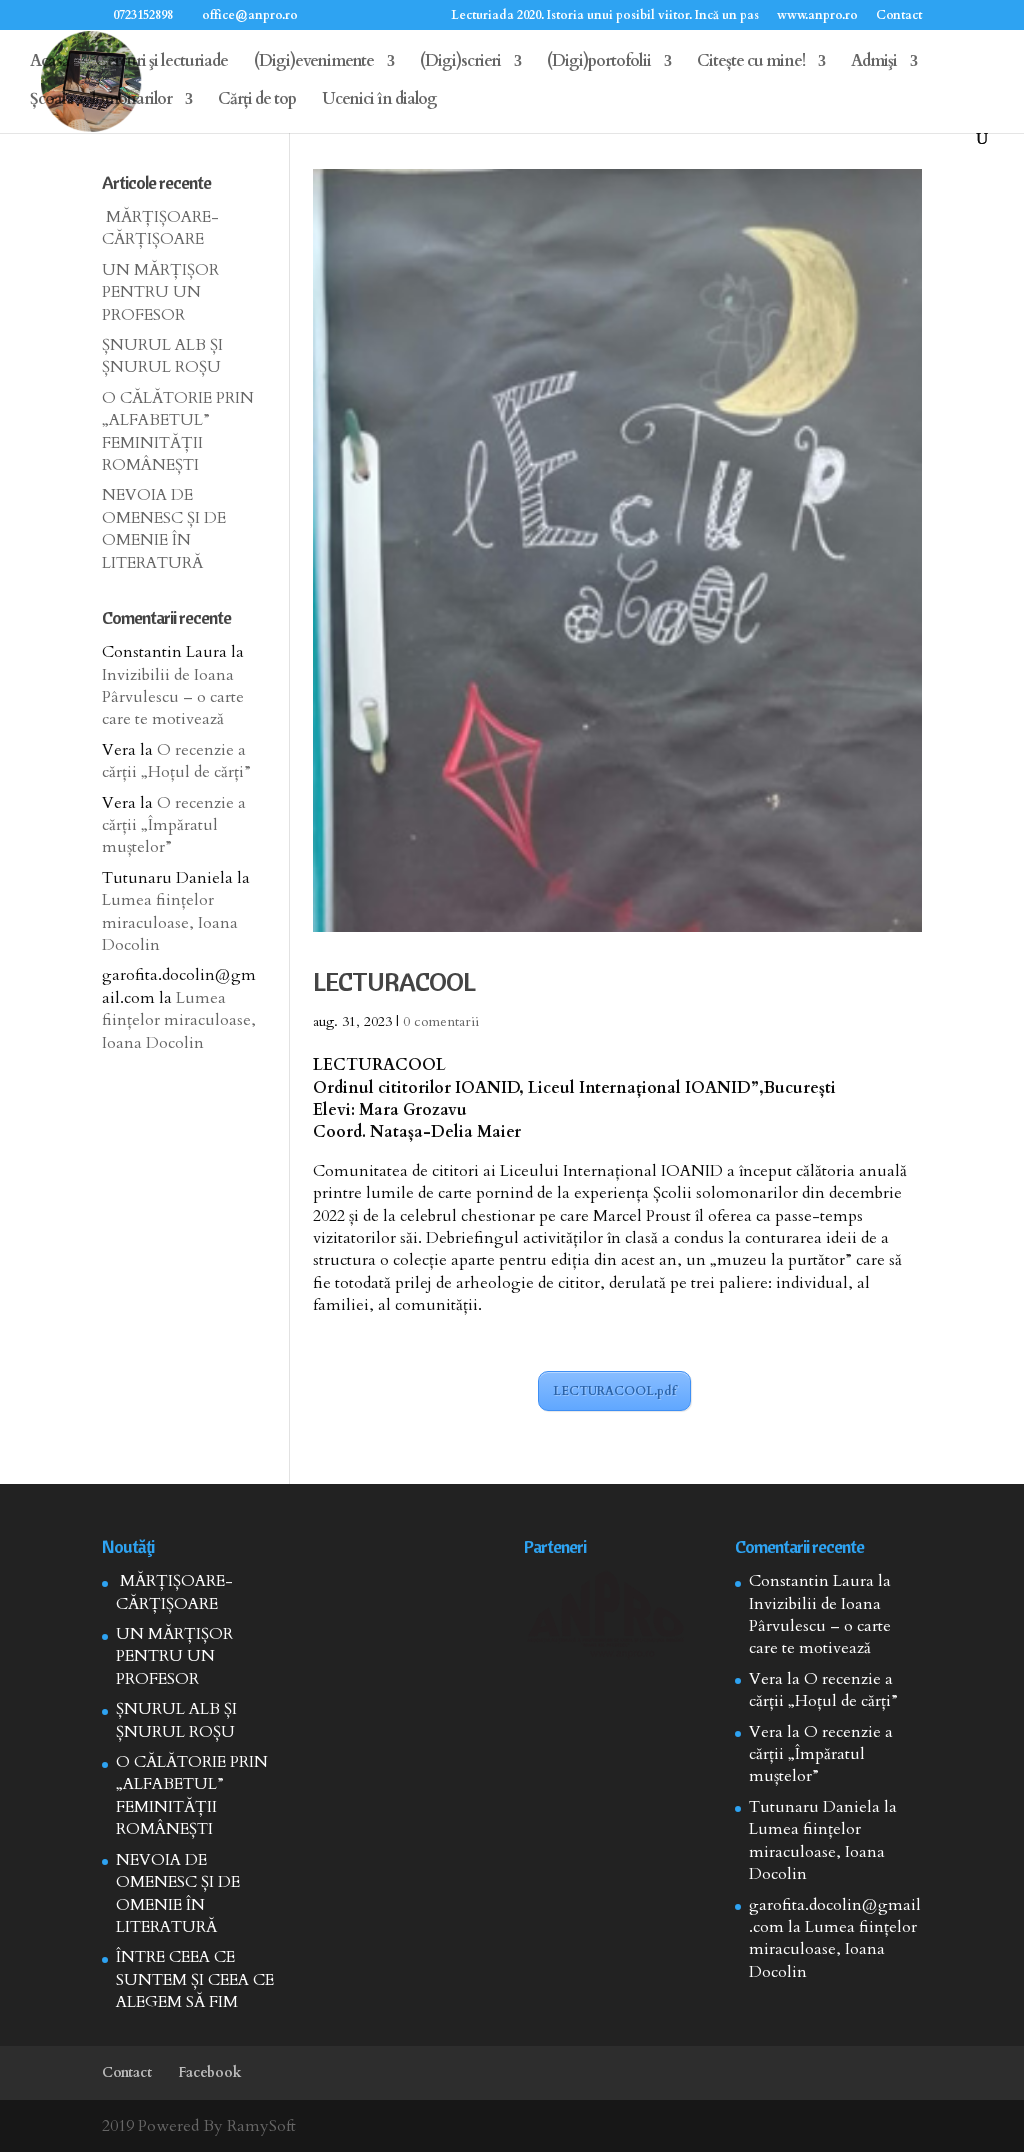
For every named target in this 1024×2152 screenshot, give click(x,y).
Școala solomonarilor (101, 101)
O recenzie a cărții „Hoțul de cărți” (176, 761)
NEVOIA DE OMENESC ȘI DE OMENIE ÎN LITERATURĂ (164, 528)
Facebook (210, 2072)
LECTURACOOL (394, 981)
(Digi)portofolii (599, 63)
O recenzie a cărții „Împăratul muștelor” (174, 825)
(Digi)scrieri (460, 63)
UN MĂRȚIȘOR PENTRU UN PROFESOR (160, 292)
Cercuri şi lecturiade (161, 63)
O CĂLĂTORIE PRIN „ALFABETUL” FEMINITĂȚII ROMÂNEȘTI (178, 431)
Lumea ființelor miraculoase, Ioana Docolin (170, 922)
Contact (899, 16)
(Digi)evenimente (314, 63)
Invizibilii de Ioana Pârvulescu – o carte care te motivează (173, 697)
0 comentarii (441, 1021)
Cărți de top (257, 101)
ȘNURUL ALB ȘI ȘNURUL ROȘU (162, 356)
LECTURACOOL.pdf (614, 1391)
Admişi (874, 63)
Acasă (49, 63)
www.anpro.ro (817, 16)
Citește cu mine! (751, 63)
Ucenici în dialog (379, 101)
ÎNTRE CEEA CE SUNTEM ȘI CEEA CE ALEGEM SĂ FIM (195, 1979)
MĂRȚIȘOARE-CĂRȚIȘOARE (160, 228)
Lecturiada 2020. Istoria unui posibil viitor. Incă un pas (605, 16)
